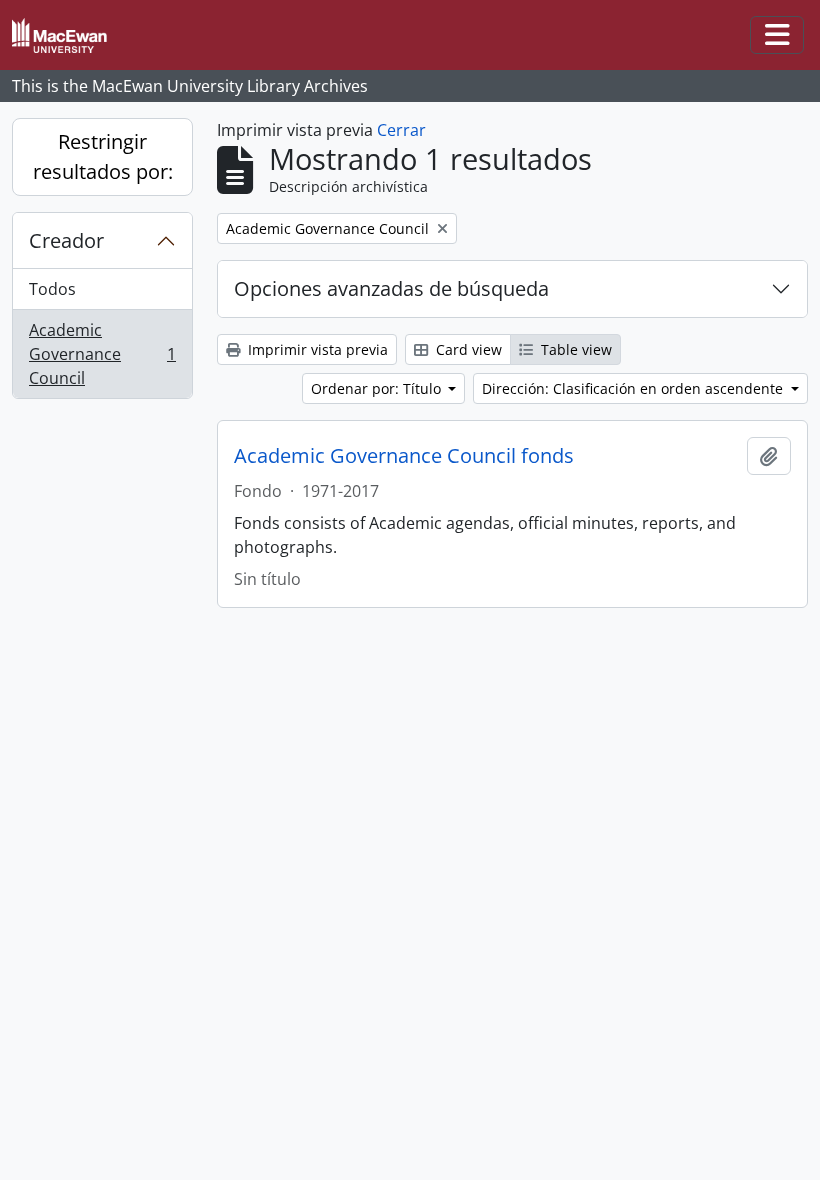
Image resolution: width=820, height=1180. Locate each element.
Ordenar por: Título (378, 388)
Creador (66, 240)
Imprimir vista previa (316, 349)
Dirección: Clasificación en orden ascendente (634, 388)
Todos (52, 289)
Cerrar (401, 130)
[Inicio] (67, 35)
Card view (467, 349)
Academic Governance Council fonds (404, 456)
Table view (574, 349)
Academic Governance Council (102, 354)
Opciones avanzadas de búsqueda (391, 288)
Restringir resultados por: (103, 156)
